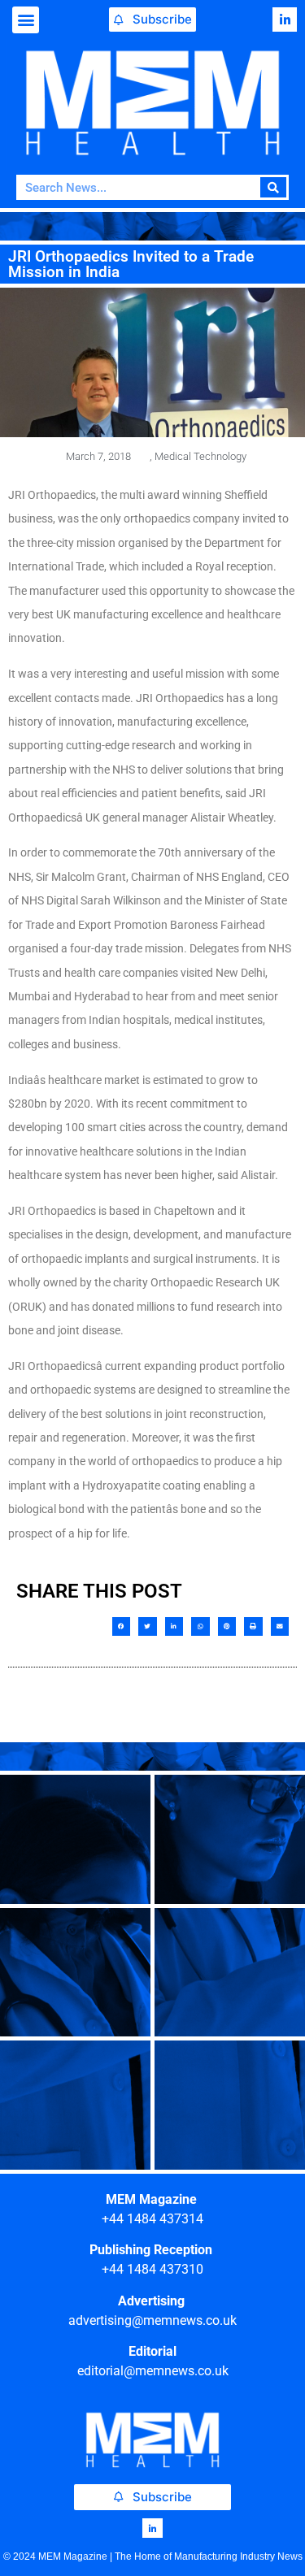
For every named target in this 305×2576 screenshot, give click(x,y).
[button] (26, 20)
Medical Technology (200, 456)
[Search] (274, 187)
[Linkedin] (285, 20)
